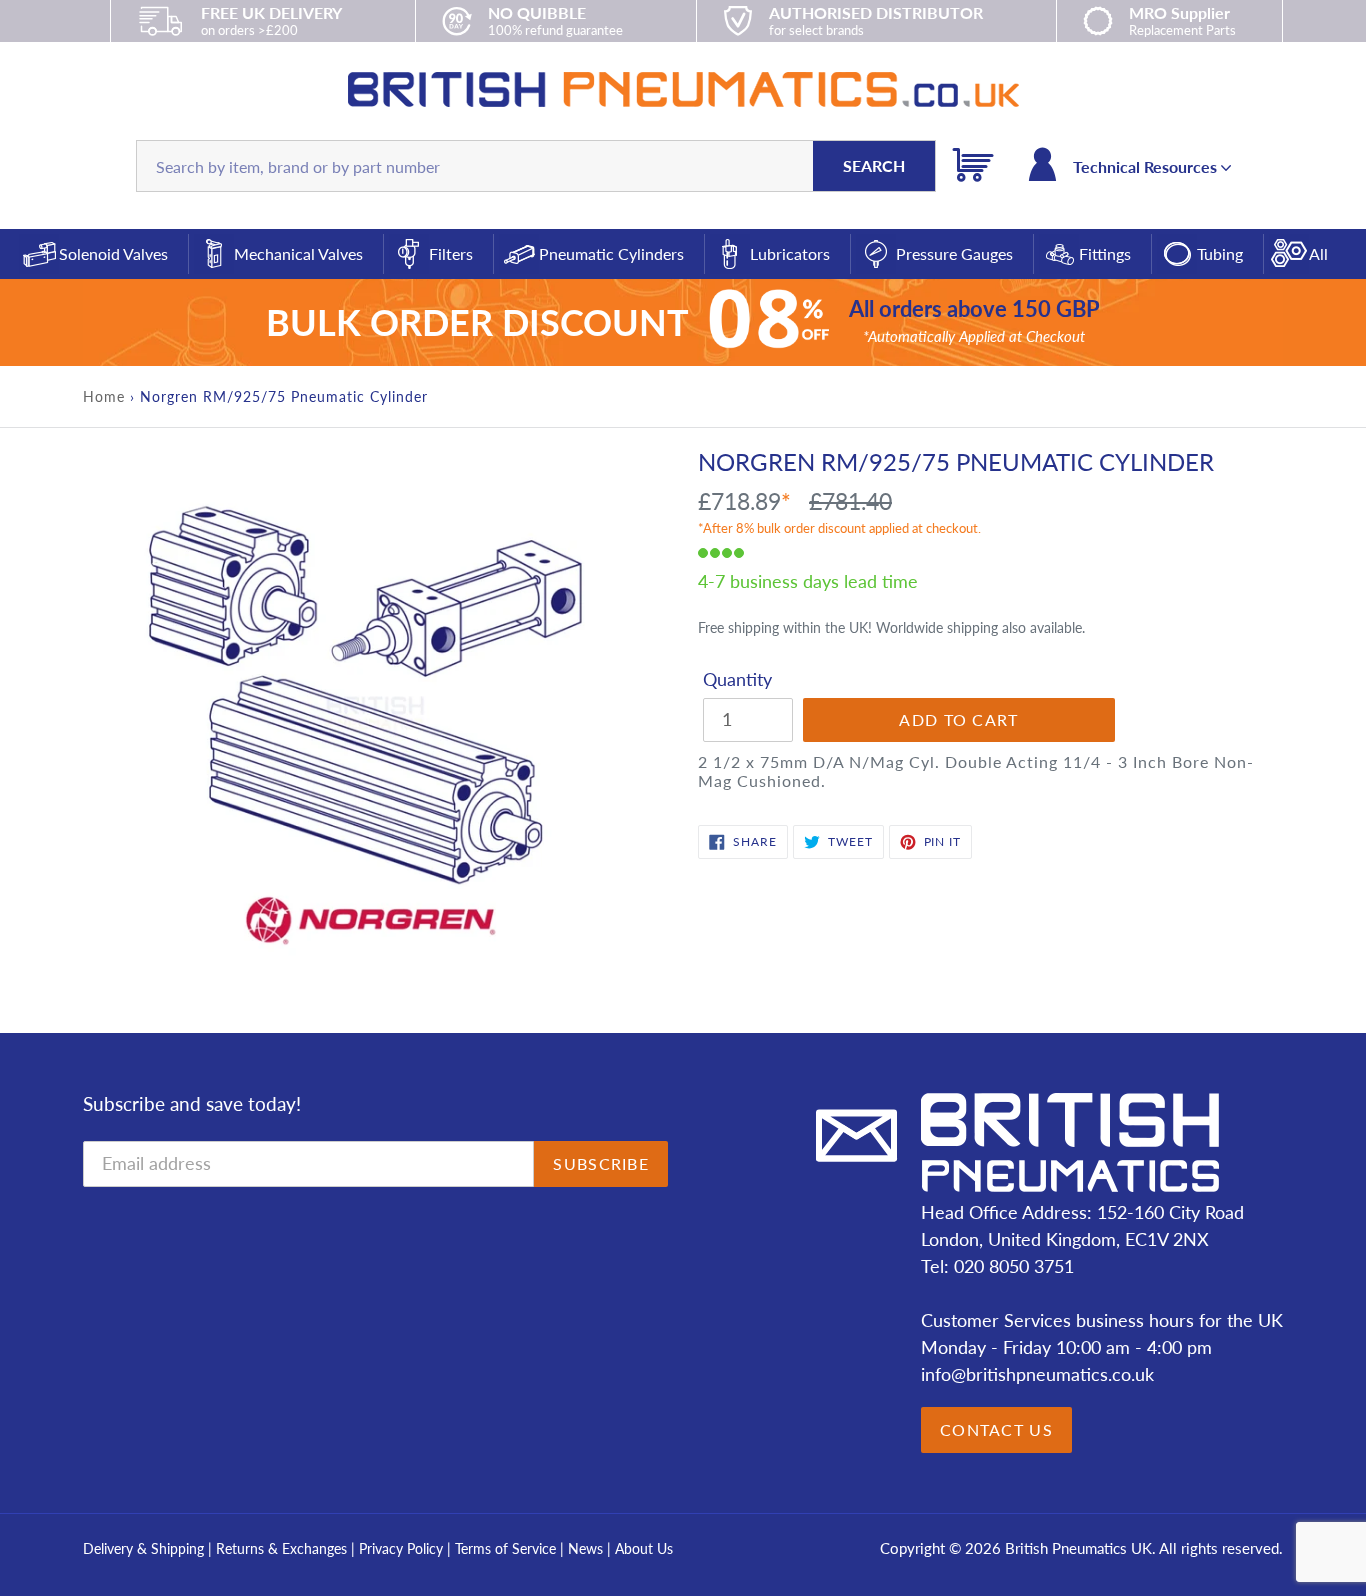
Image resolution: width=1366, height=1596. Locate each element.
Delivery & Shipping (143, 1548)
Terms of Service (507, 1548)
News (585, 1548)
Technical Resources (1147, 166)
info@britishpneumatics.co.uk (1037, 1374)
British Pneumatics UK (1078, 1548)
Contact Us (996, 1429)
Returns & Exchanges (281, 1548)
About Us (644, 1548)
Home (104, 396)
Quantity (737, 679)
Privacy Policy (403, 1548)
